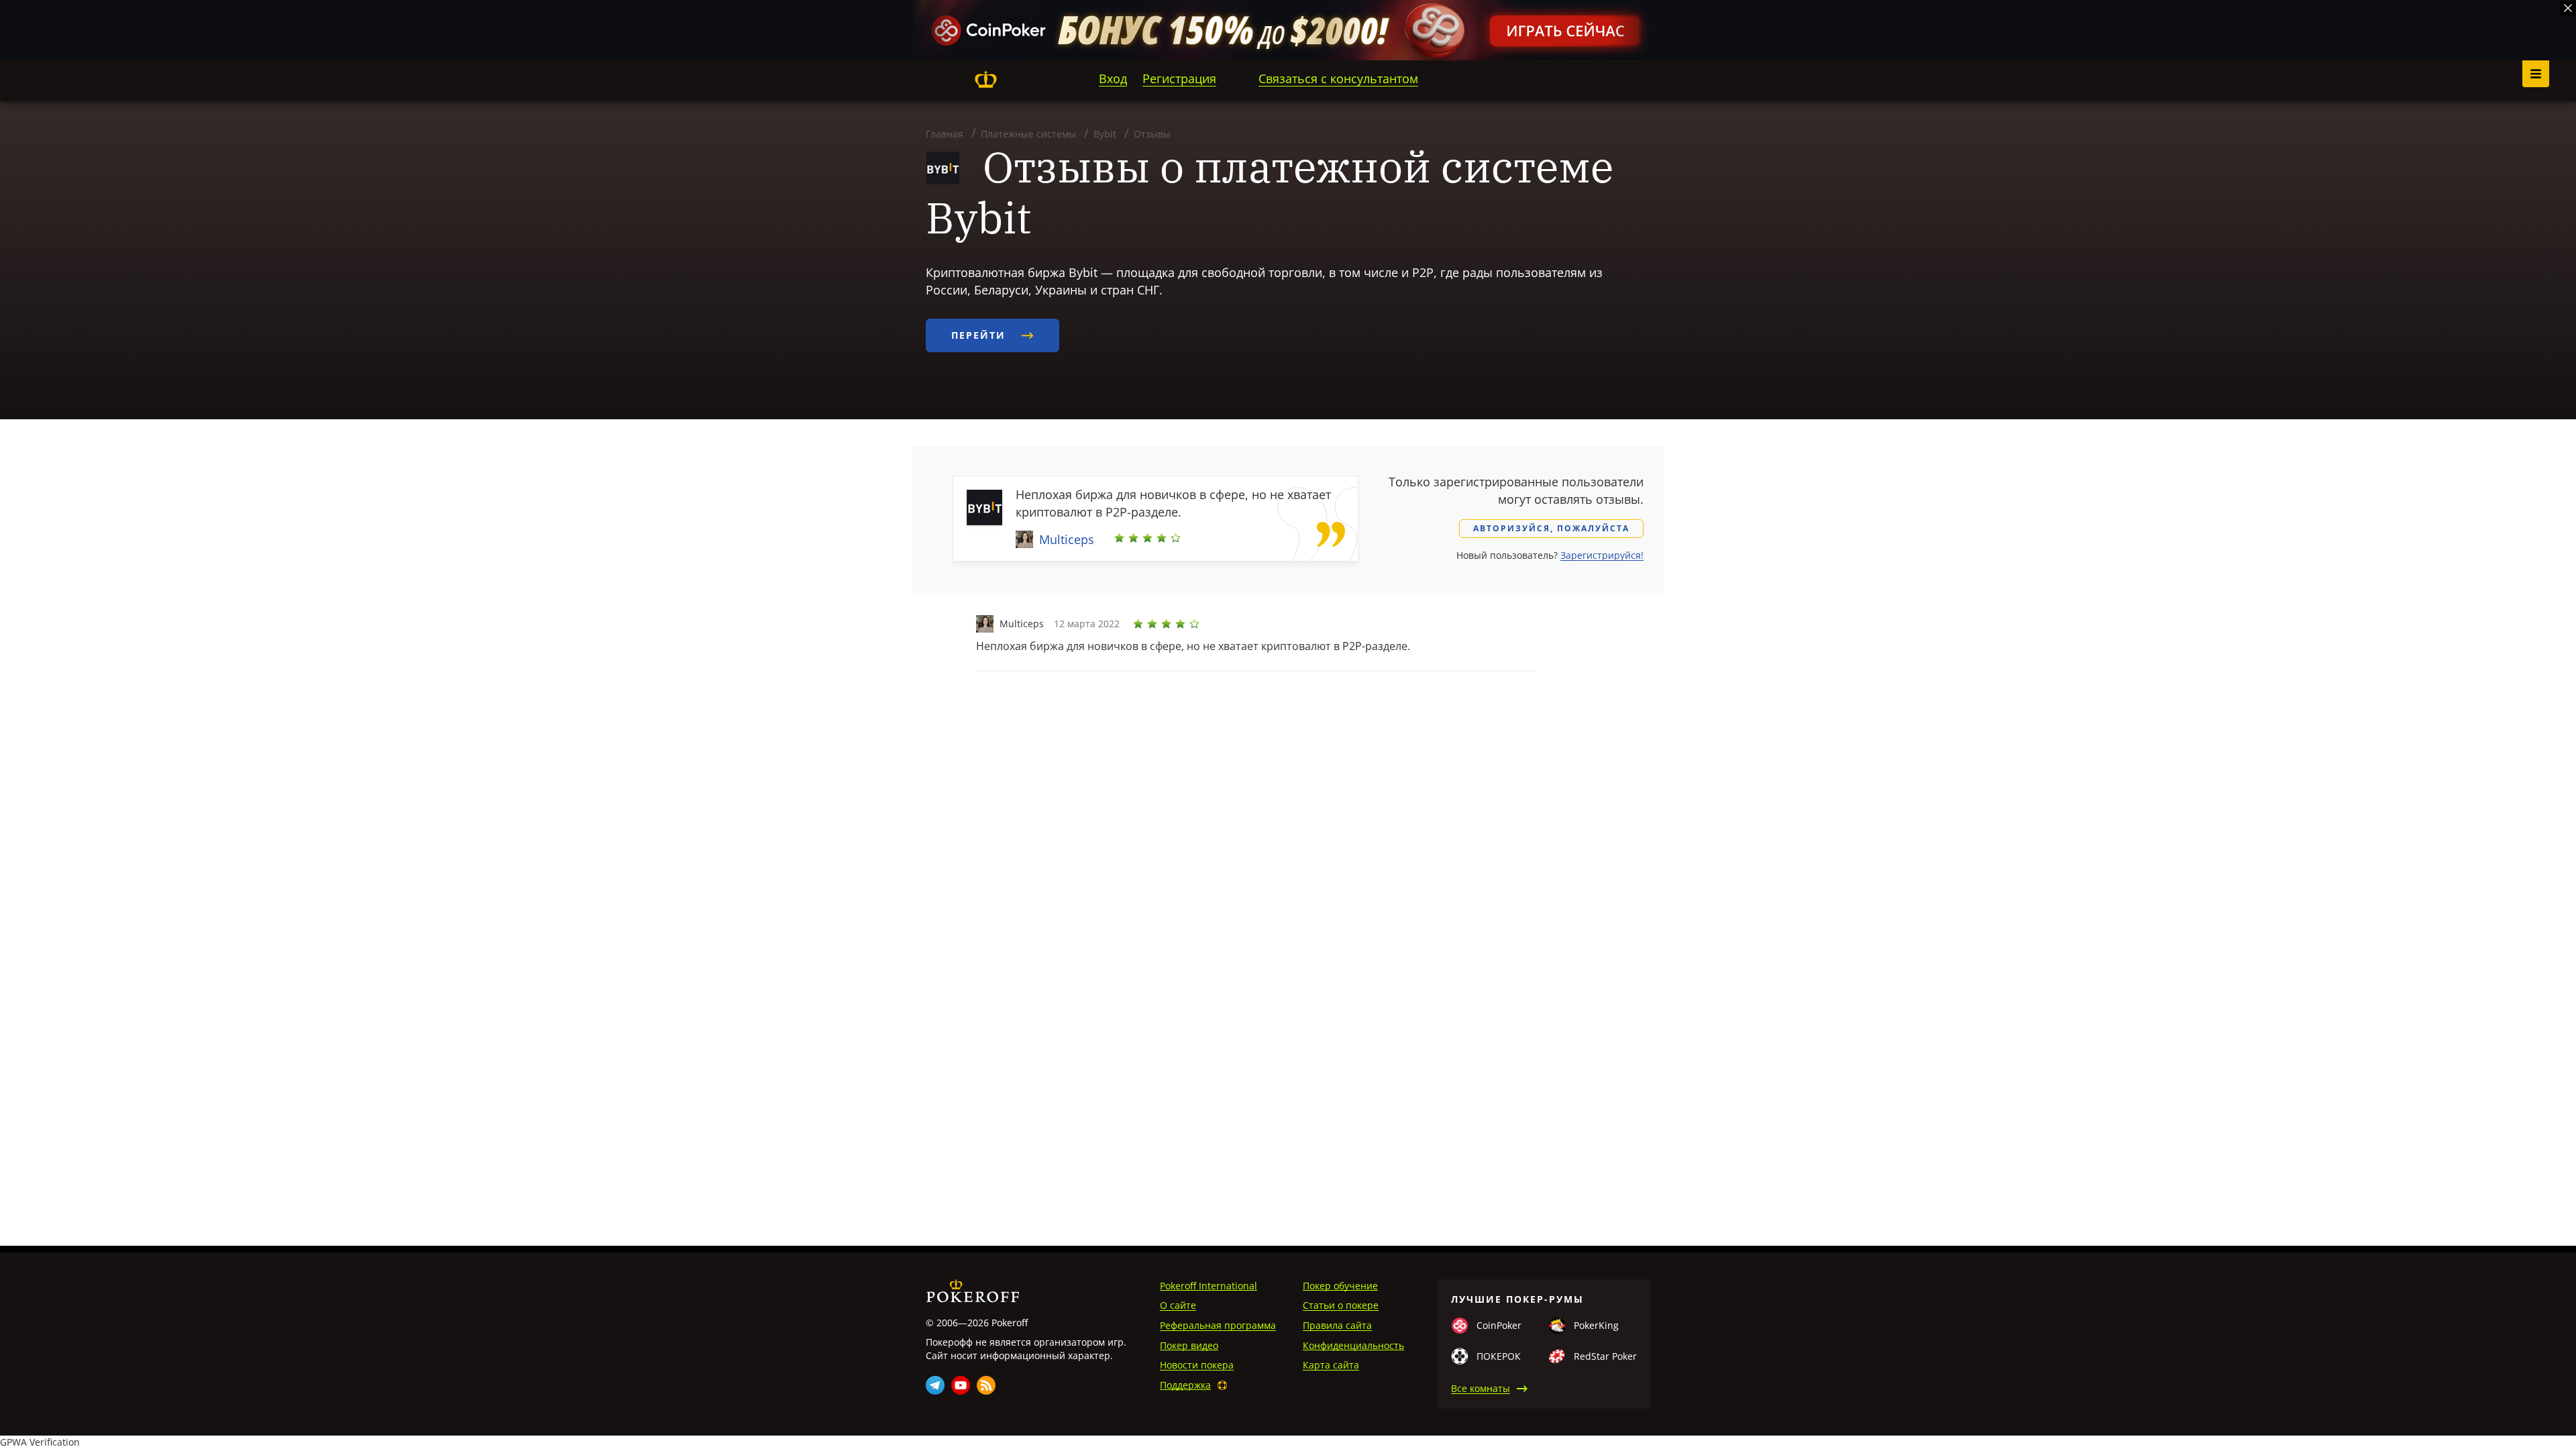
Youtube (961, 1385)
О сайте (1178, 1305)
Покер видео (1189, 1345)
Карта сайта (1331, 1365)
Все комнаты (1481, 1388)
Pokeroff (985, 79)
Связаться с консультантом (1338, 78)
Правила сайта (1337, 1325)
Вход (1113, 78)
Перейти (980, 335)
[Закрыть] (2568, 8)
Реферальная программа (1218, 1325)
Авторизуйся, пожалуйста (1551, 528)
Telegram (935, 1385)
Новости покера (1197, 1365)
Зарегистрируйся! (1602, 555)
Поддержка (1185, 1385)
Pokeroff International (1209, 1286)
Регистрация (1179, 78)
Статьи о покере (1341, 1305)
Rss (986, 1385)
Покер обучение (1340, 1286)
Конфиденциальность (1353, 1345)
